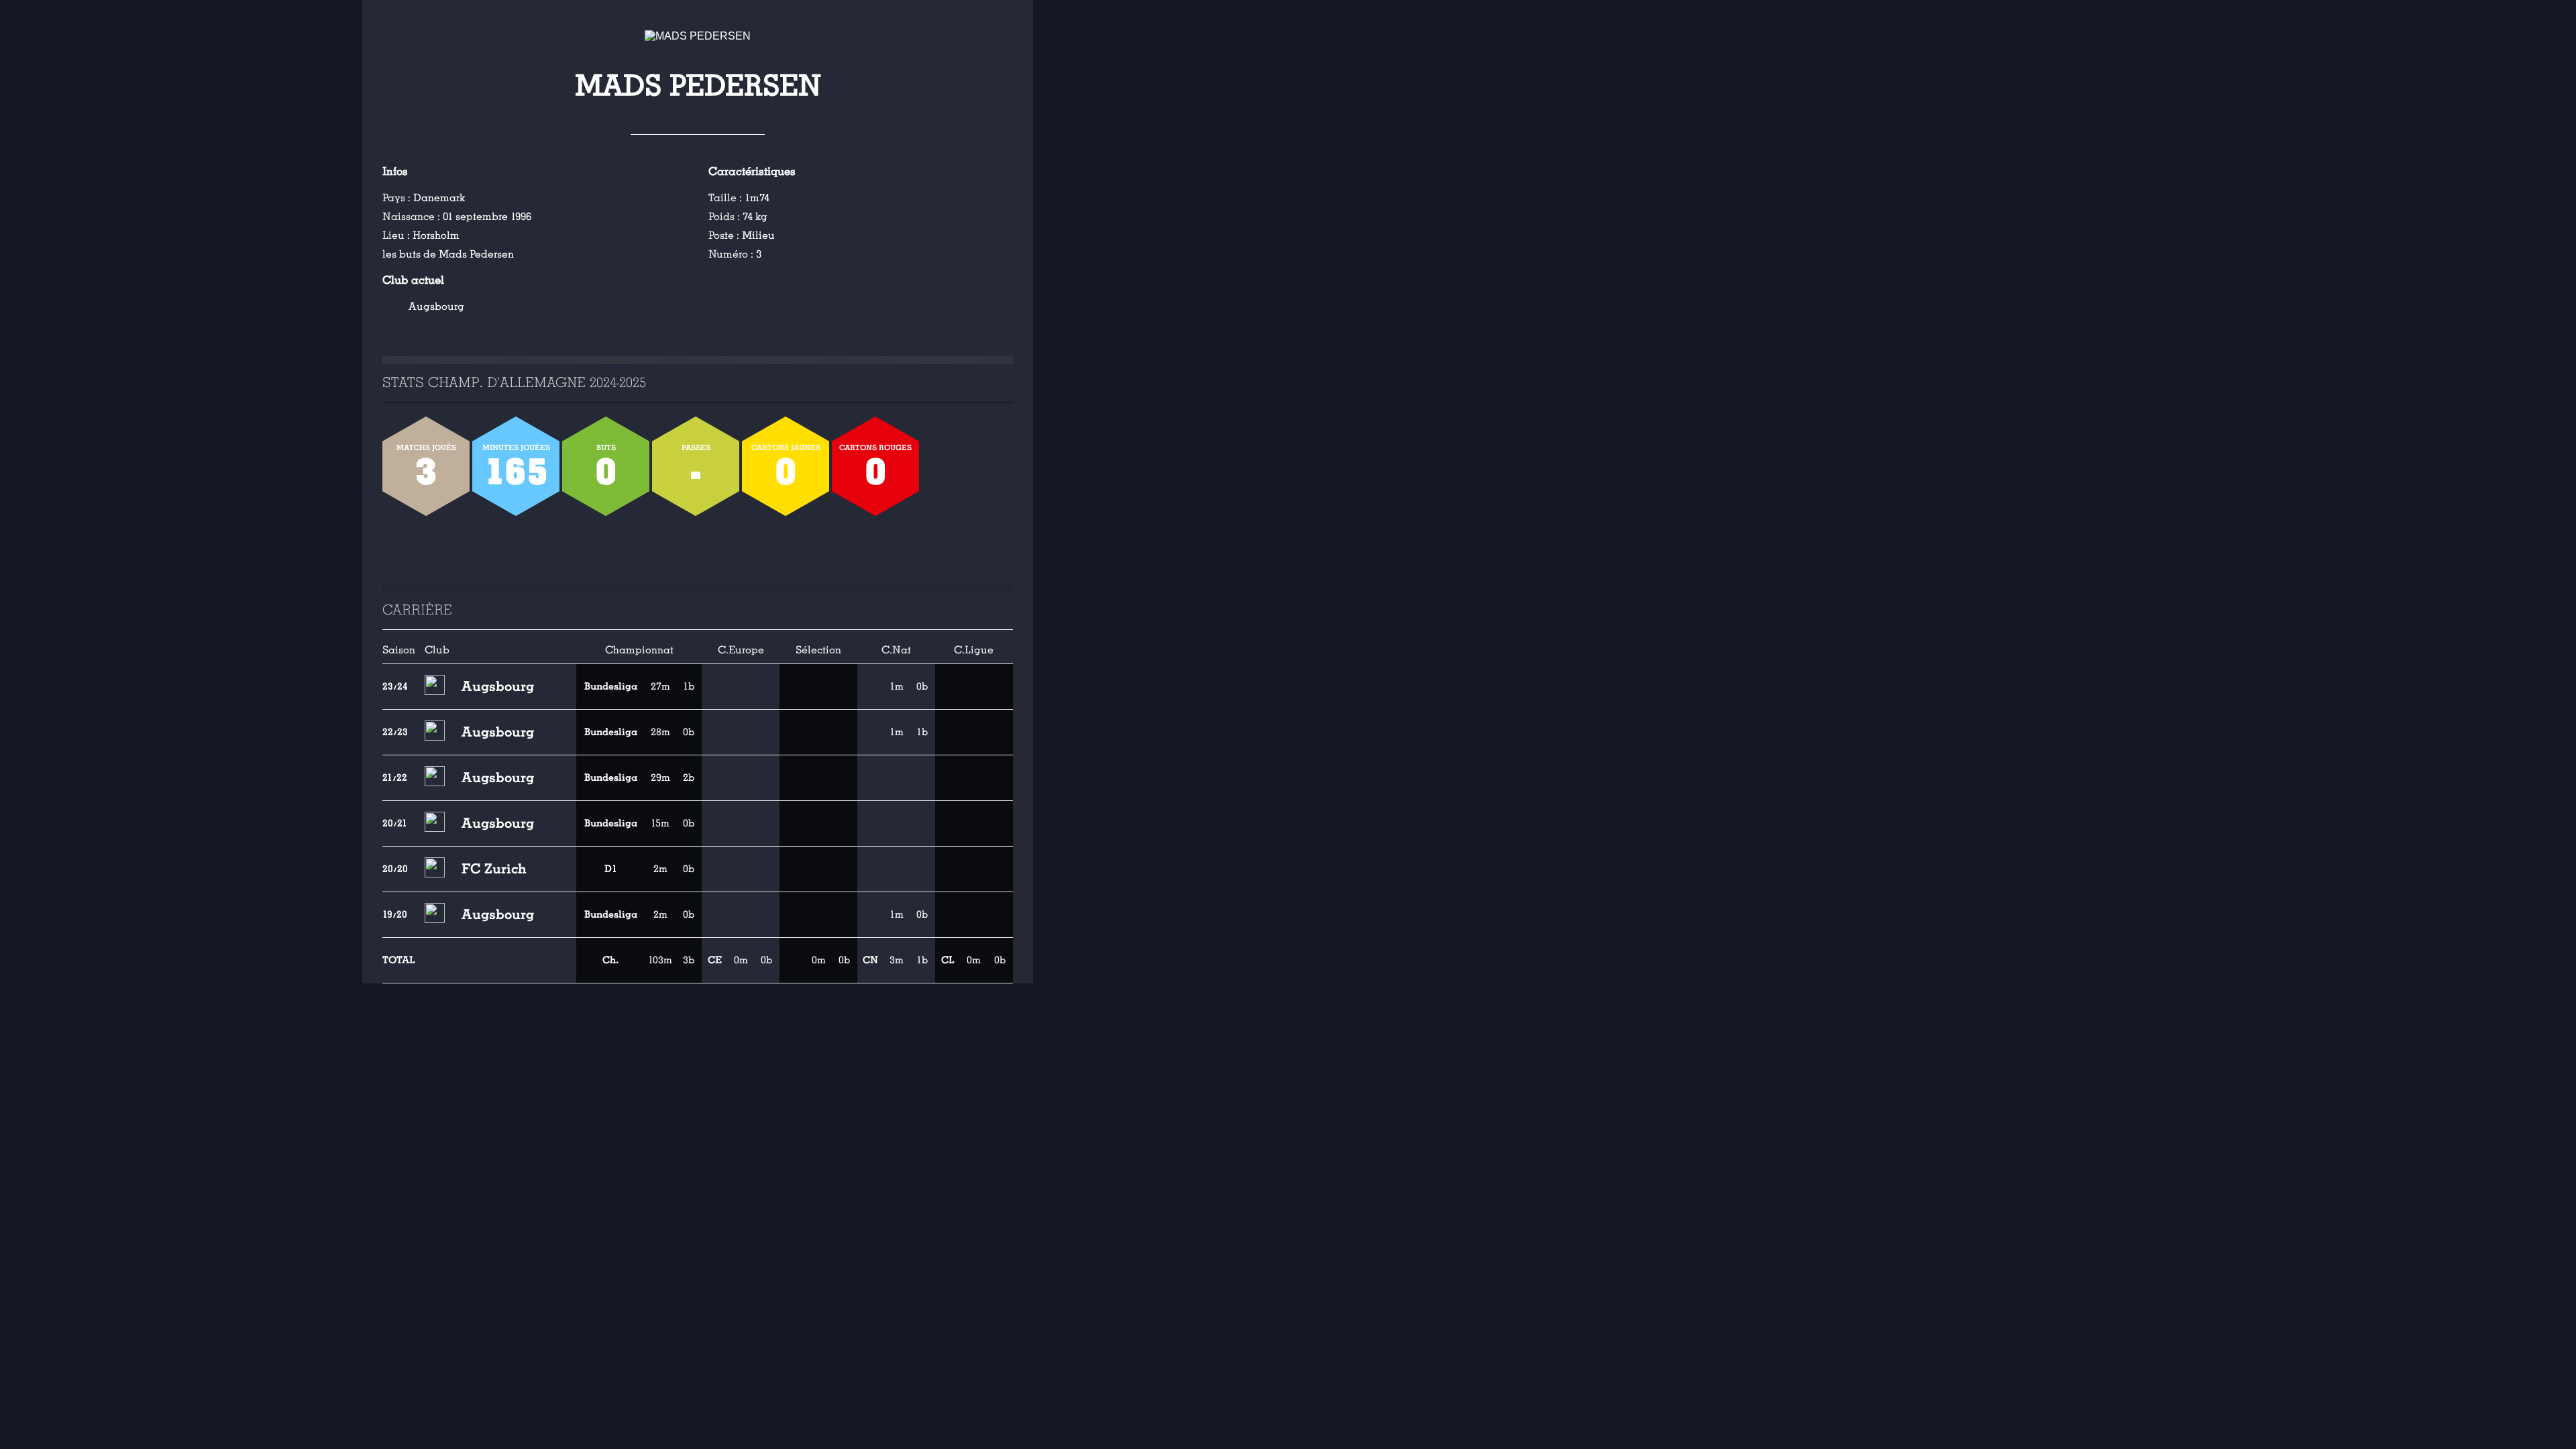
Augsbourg (436, 307)
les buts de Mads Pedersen (448, 254)
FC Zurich (494, 869)
